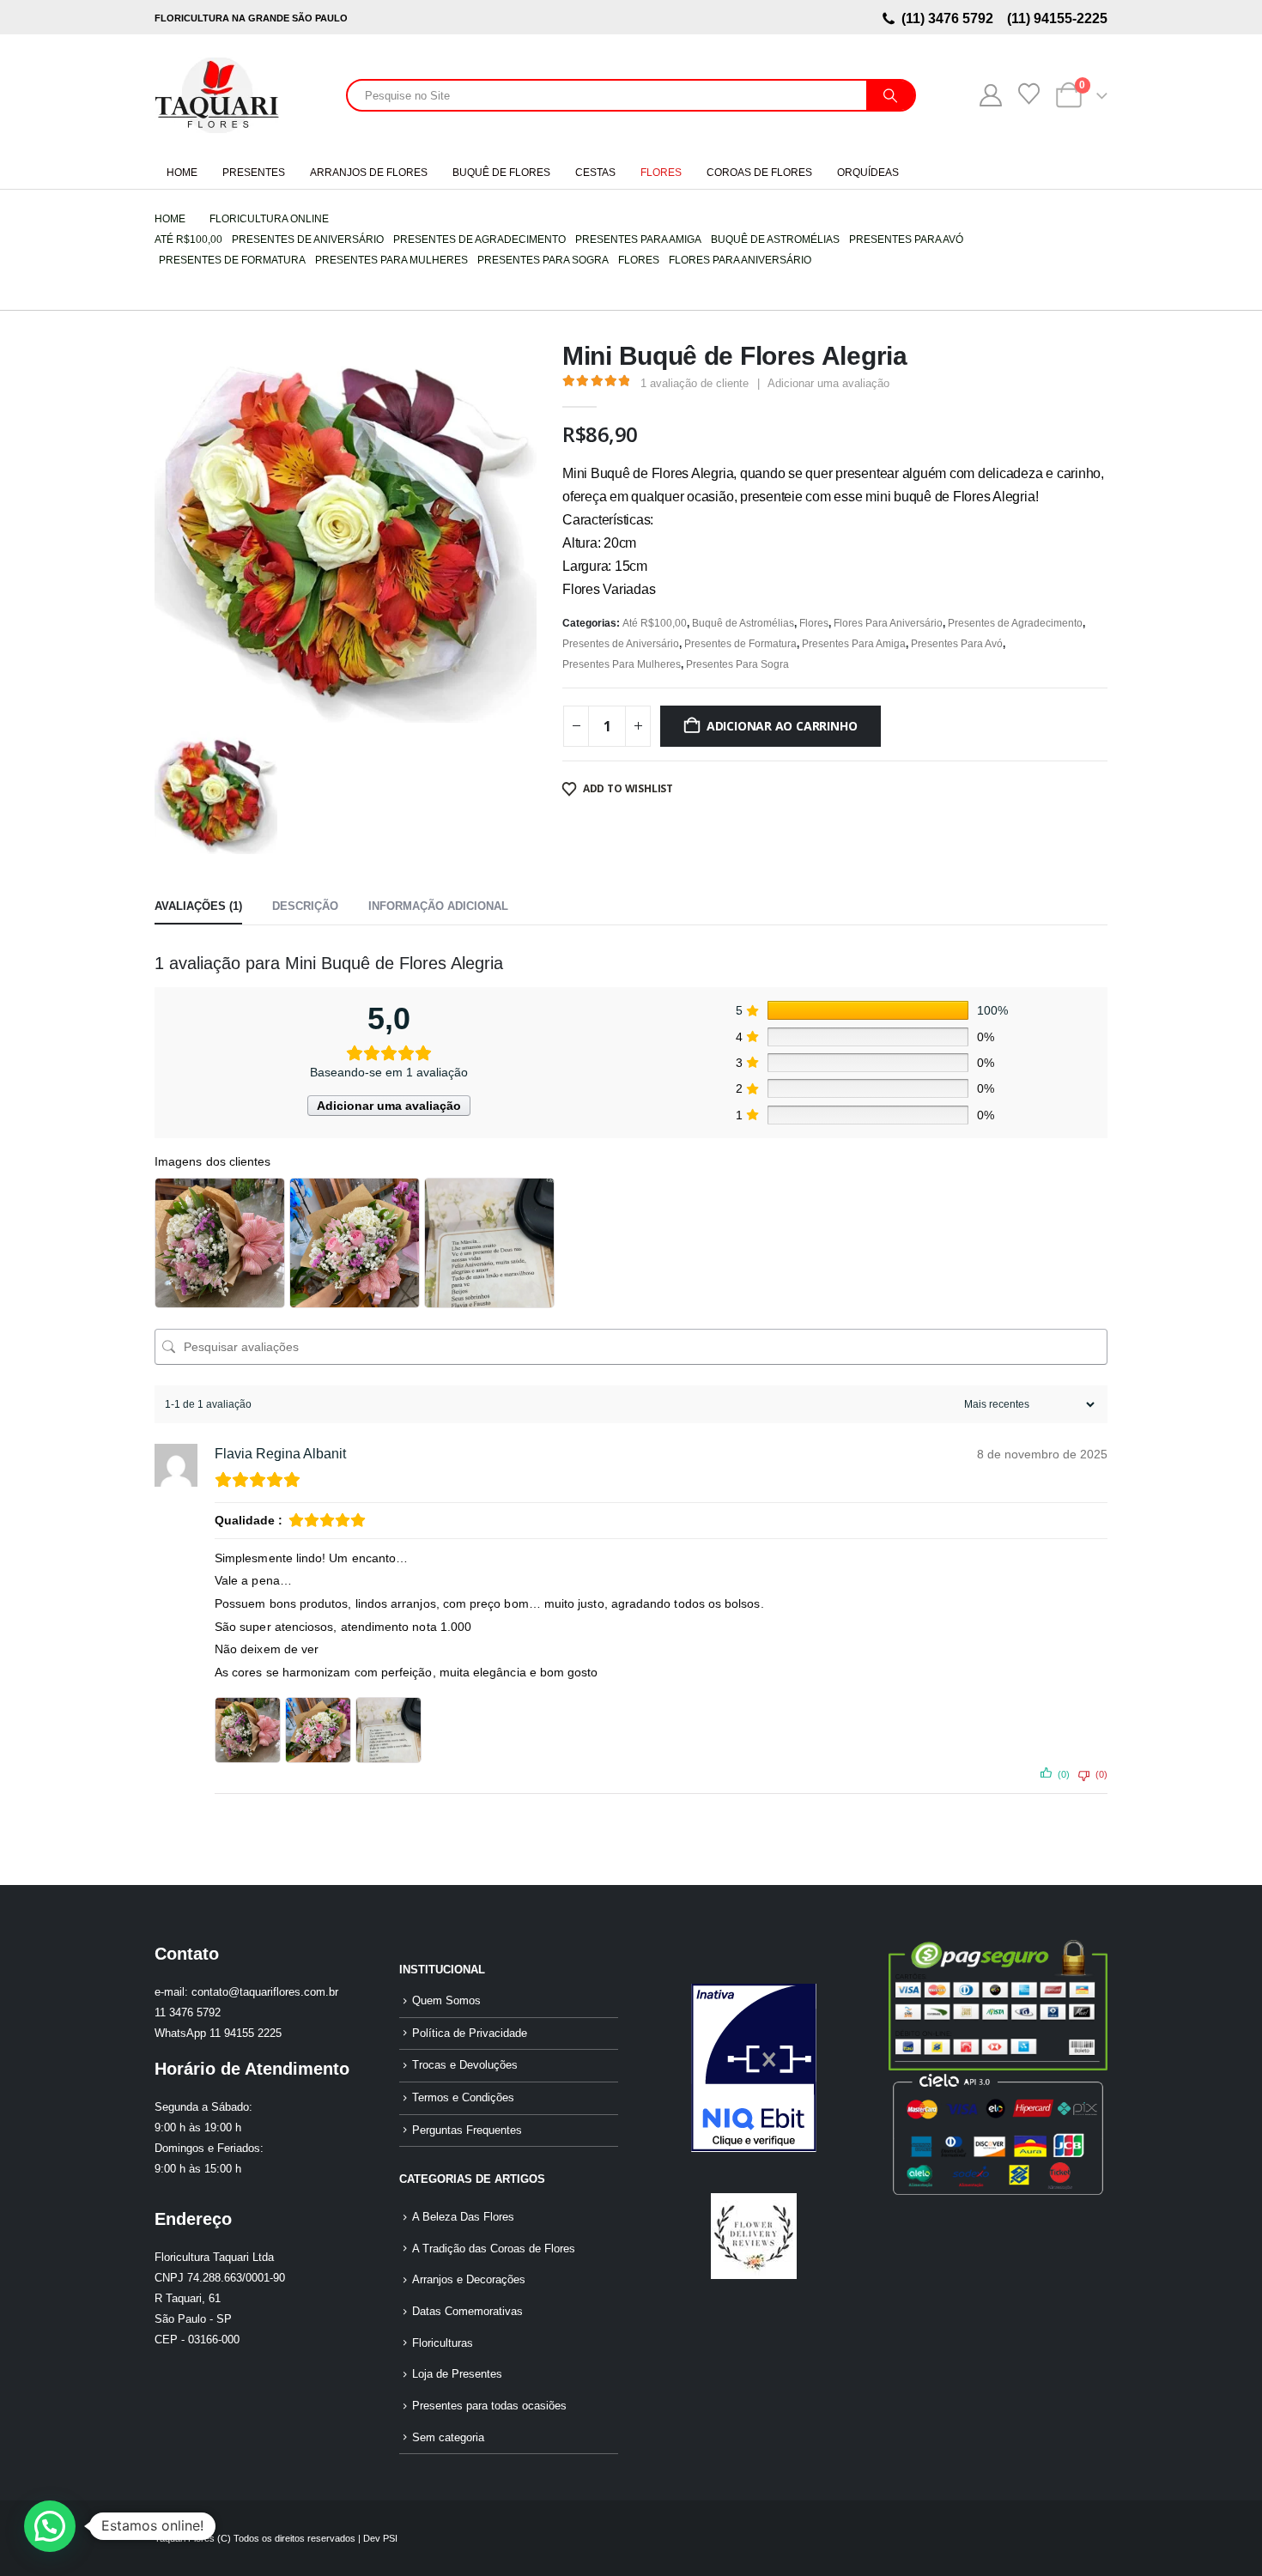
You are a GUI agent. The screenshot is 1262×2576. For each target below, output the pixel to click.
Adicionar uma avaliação (828, 383)
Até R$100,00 (655, 623)
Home (182, 173)
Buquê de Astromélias (743, 623)
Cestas (595, 173)
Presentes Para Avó (957, 644)
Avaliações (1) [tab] (198, 906)
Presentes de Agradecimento (1015, 623)
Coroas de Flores (759, 173)
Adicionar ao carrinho (782, 726)
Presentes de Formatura (740, 644)
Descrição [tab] (305, 906)
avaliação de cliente (695, 383)
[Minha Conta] (990, 95)
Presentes (254, 173)
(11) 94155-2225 (1056, 18)
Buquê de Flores (501, 173)
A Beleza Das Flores (463, 2217)
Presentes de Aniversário (621, 644)
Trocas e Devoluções (465, 2065)
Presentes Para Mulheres (622, 664)
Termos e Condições (463, 2098)
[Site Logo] (217, 95)
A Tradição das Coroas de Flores (494, 2249)
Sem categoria (448, 2438)
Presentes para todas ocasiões (489, 2406)
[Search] (890, 95)
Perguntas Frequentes (467, 2131)
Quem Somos (446, 2001)
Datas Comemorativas (467, 2312)
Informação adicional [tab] (438, 906)
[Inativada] (753, 2068)
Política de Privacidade (470, 2034)
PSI (390, 2538)
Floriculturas (443, 2343)
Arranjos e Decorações (469, 2280)
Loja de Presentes (457, 2374)
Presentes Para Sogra (737, 664)
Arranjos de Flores (369, 173)
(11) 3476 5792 (951, 18)
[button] (50, 2526)
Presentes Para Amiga (854, 644)
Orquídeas (868, 173)
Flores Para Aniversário (888, 623)
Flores (661, 173)
